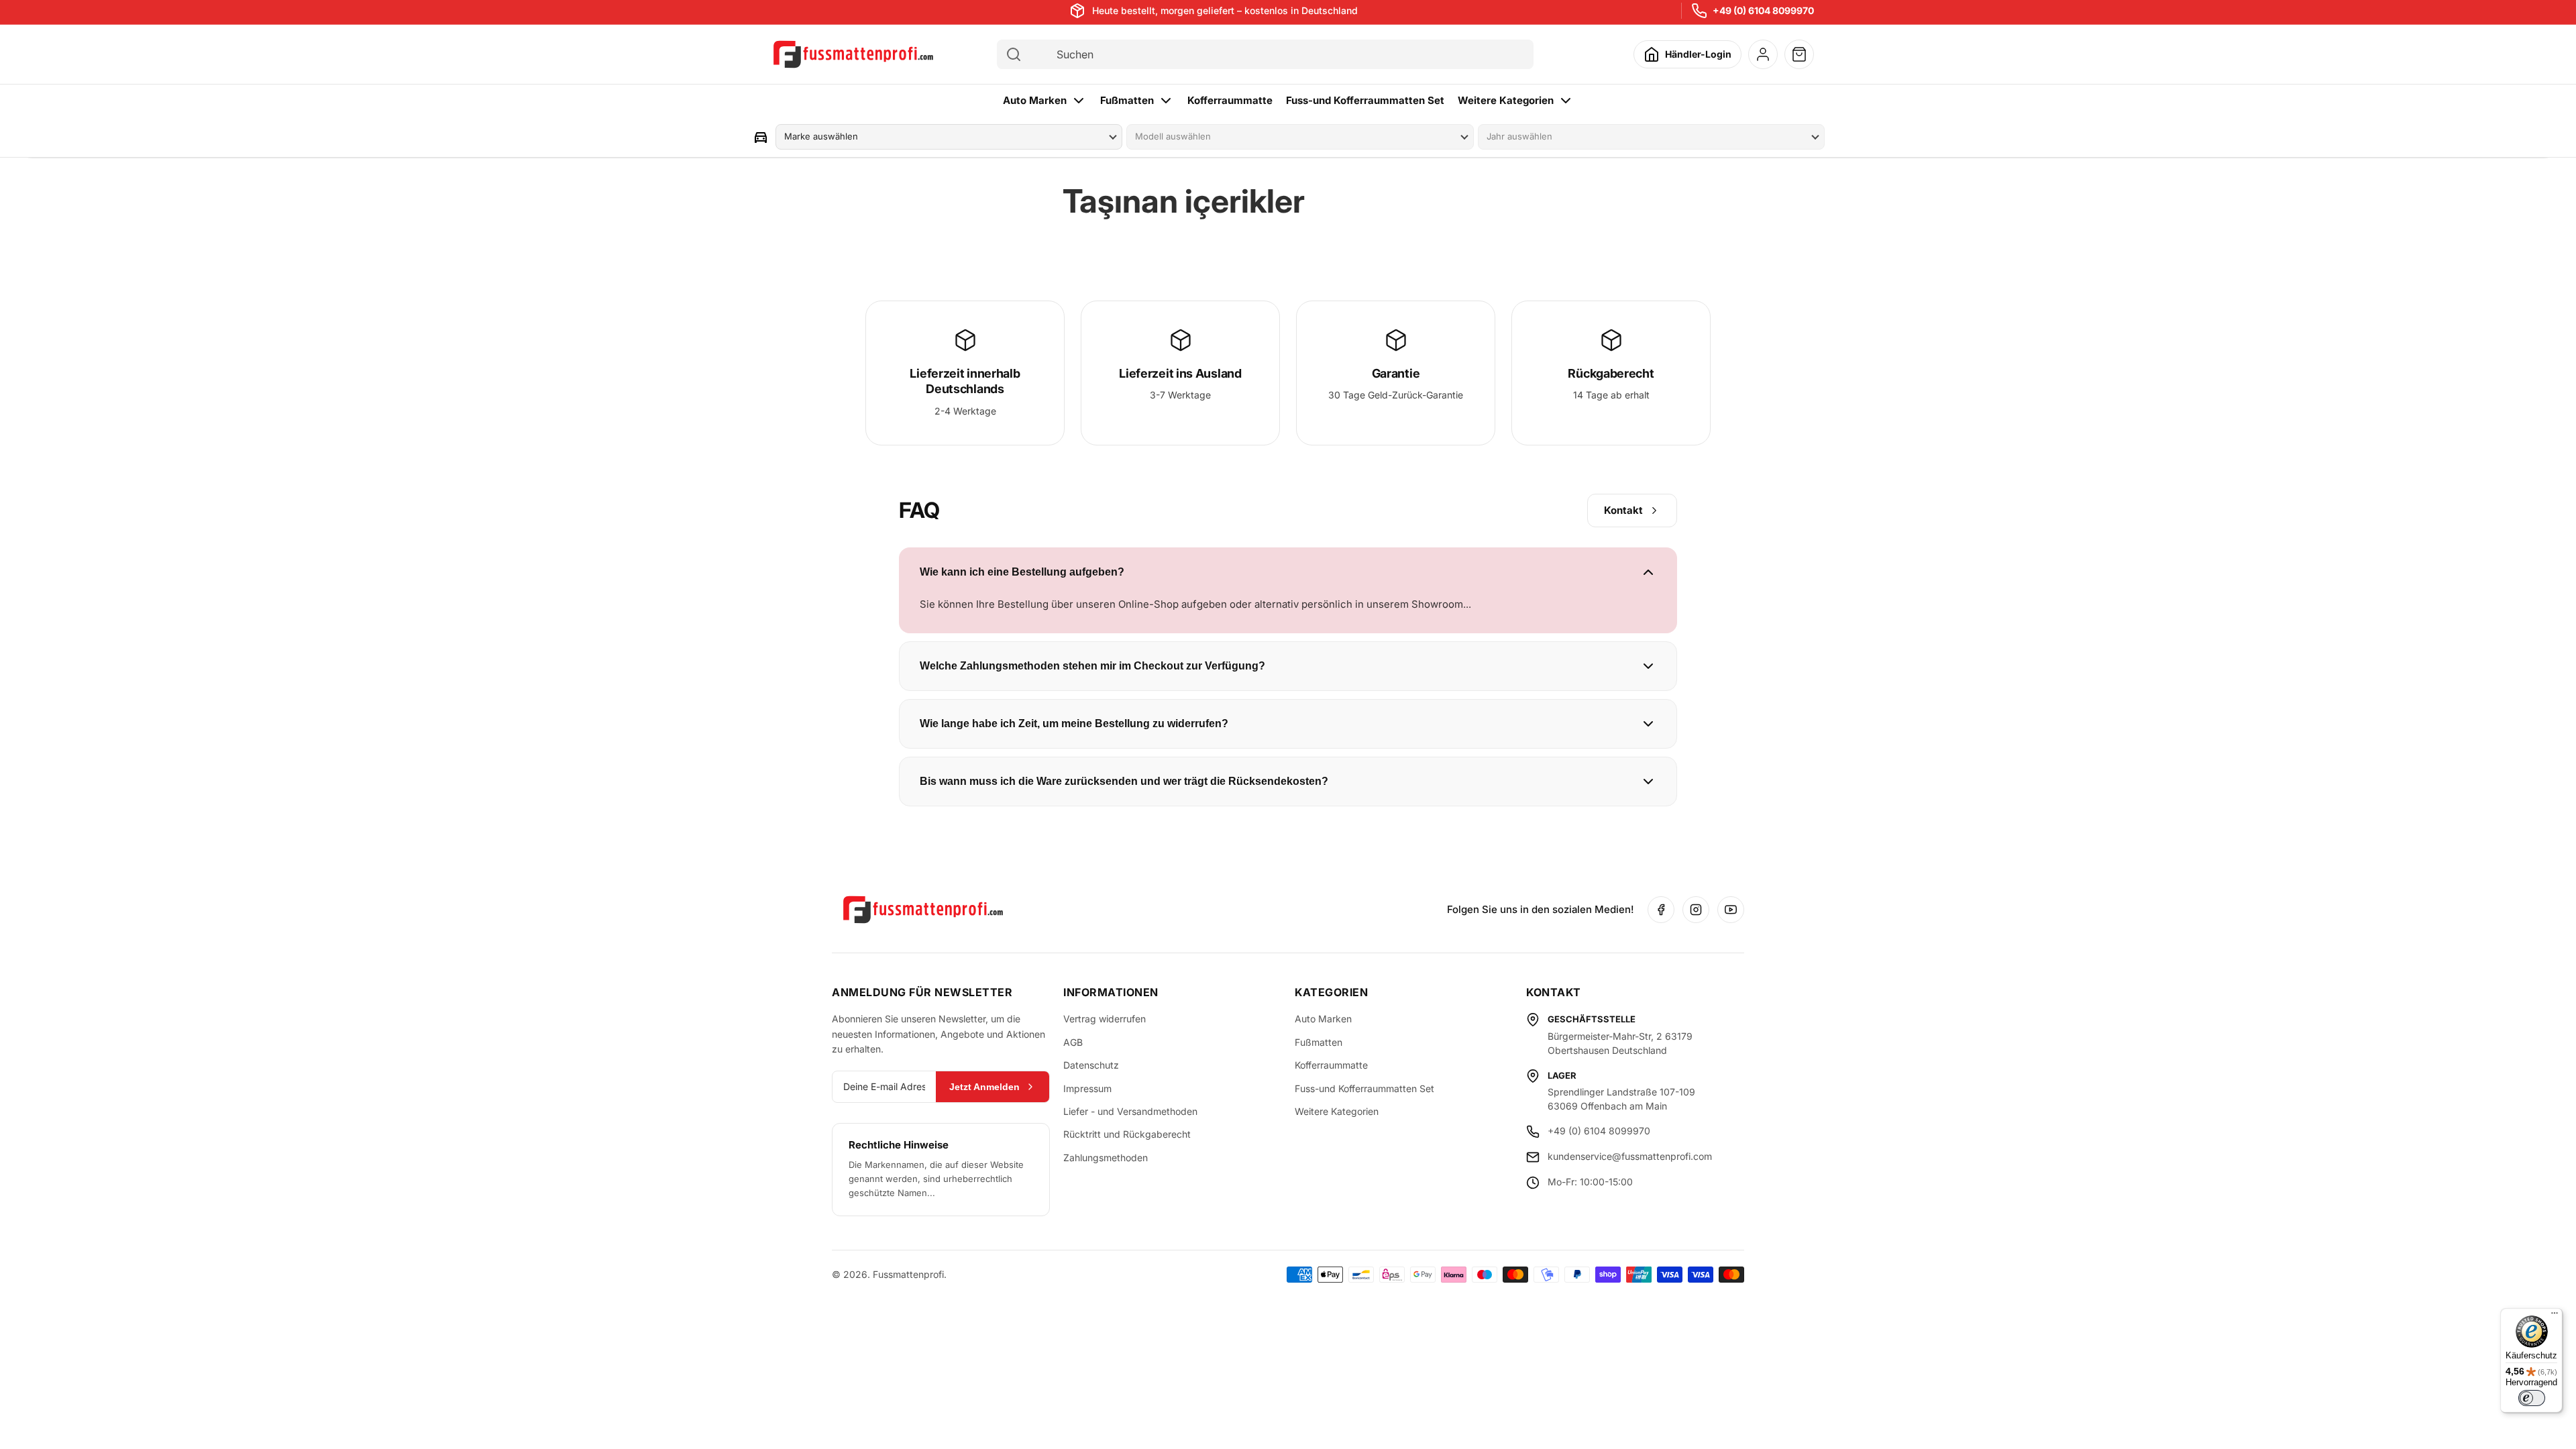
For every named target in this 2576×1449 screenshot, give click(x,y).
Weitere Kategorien (1506, 100)
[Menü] (2555, 1316)
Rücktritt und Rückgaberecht (1127, 1134)
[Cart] (1799, 54)
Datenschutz (1091, 1065)
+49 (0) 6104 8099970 (1763, 10)
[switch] (2532, 1398)
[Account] (1763, 54)
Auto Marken (1035, 100)
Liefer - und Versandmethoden (1130, 1111)
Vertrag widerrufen (1105, 1019)
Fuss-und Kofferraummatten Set (1365, 100)
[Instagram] (1696, 910)
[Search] (1014, 54)
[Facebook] (1661, 910)
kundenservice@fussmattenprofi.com (1630, 1156)
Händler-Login (1698, 54)
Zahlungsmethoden (1106, 1158)
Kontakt (1623, 510)
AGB (1073, 1042)
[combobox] (1277, 54)
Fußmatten (1127, 100)
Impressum (1087, 1088)
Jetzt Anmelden (984, 1087)
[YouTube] (1731, 910)
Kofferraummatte (1230, 100)
